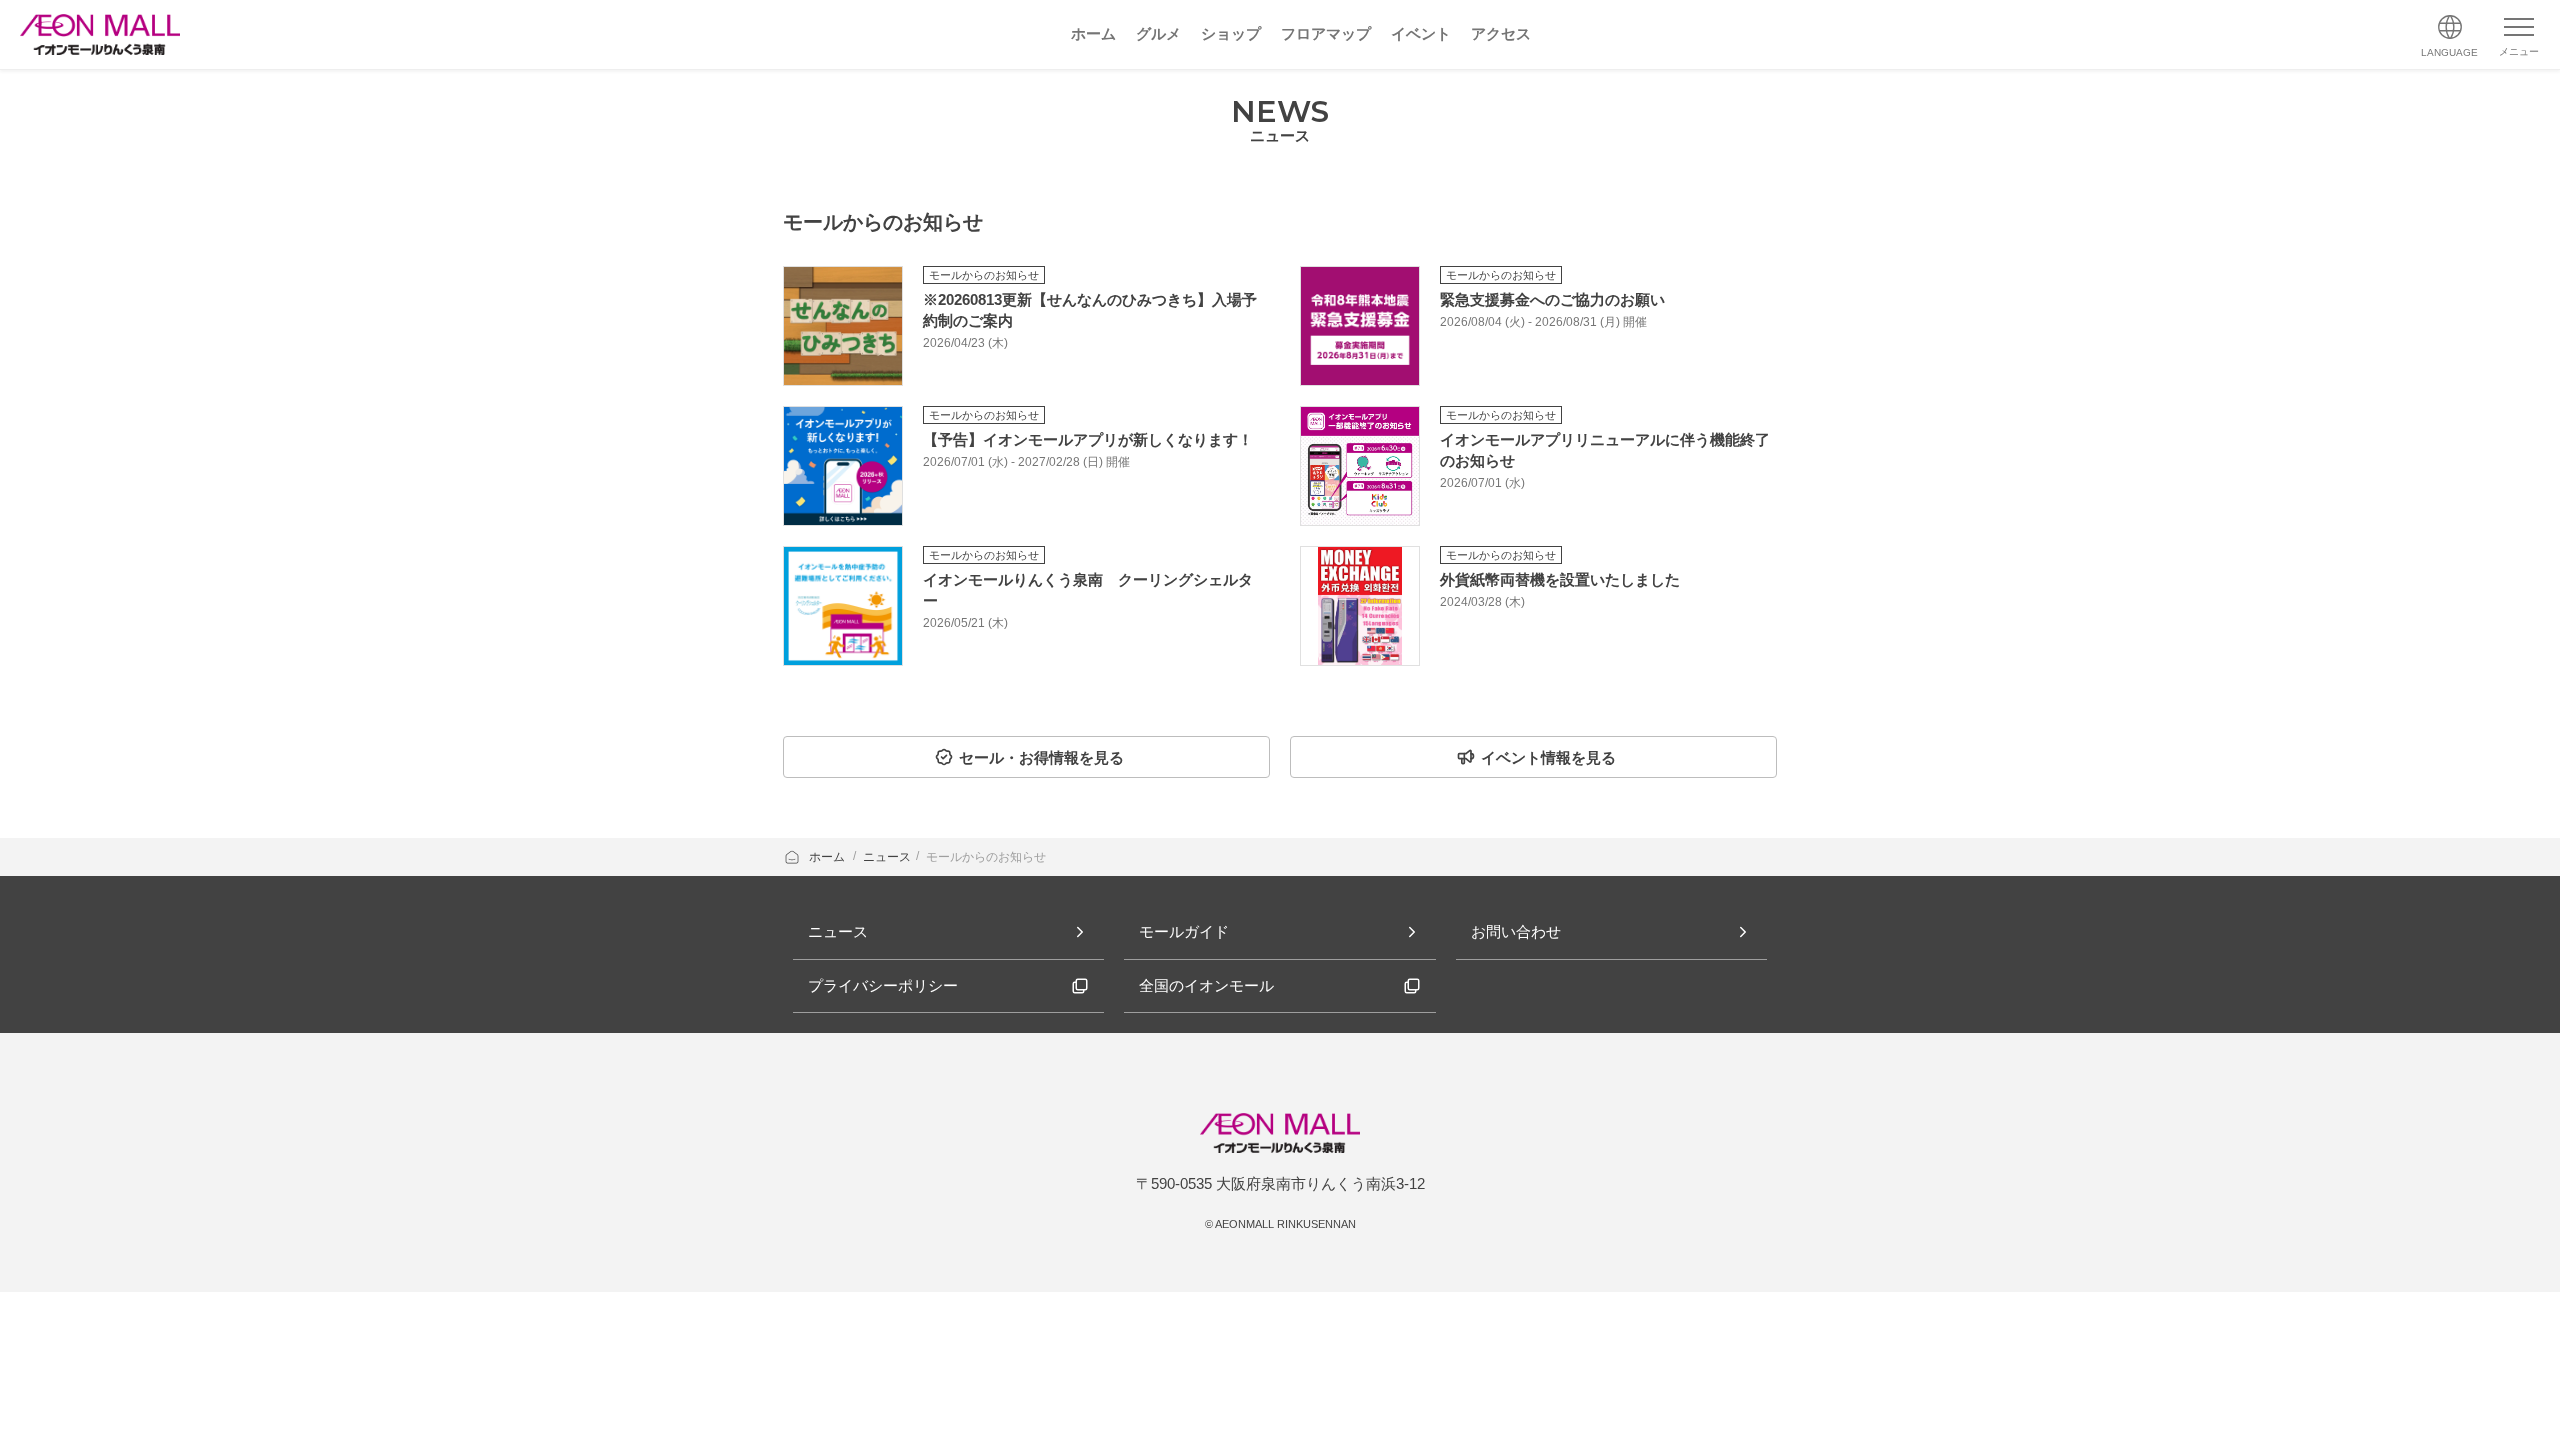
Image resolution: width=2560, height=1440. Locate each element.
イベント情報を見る (1548, 757)
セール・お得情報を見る (1041, 757)
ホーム (828, 857)
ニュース (887, 857)
